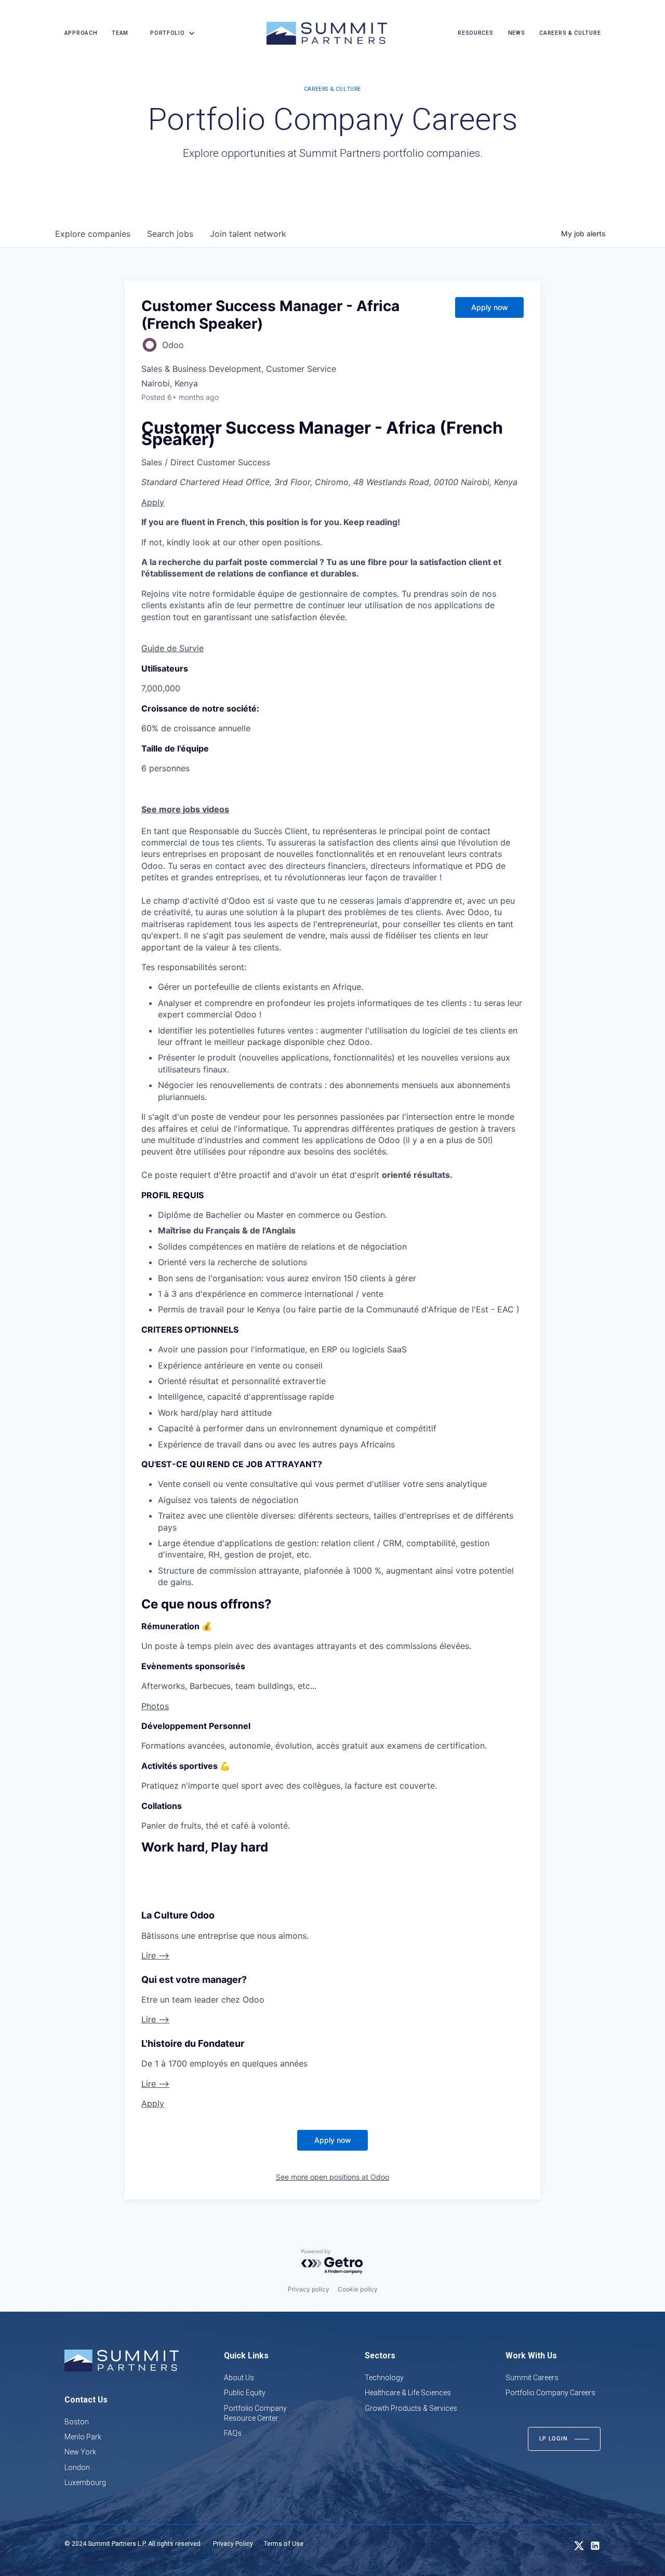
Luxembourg (85, 2483)
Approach (81, 33)
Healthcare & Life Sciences (408, 2393)
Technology (384, 2378)
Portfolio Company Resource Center (255, 2413)
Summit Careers (532, 2378)
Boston (77, 2422)
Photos (155, 1706)
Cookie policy (358, 2289)
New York (80, 2452)
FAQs (233, 2433)
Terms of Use (284, 2544)
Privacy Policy (233, 2544)
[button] (169, 33)
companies (93, 234)
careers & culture (570, 33)
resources (475, 33)
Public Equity (245, 2393)
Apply (153, 502)
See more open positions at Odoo (332, 2177)
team (120, 33)
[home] (327, 33)
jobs (170, 234)
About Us (239, 2378)
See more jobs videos (185, 809)
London (77, 2467)
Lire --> (155, 1955)
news (517, 33)
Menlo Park (83, 2437)
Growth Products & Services (411, 2408)
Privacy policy (309, 2289)
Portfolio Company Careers (550, 2393)
